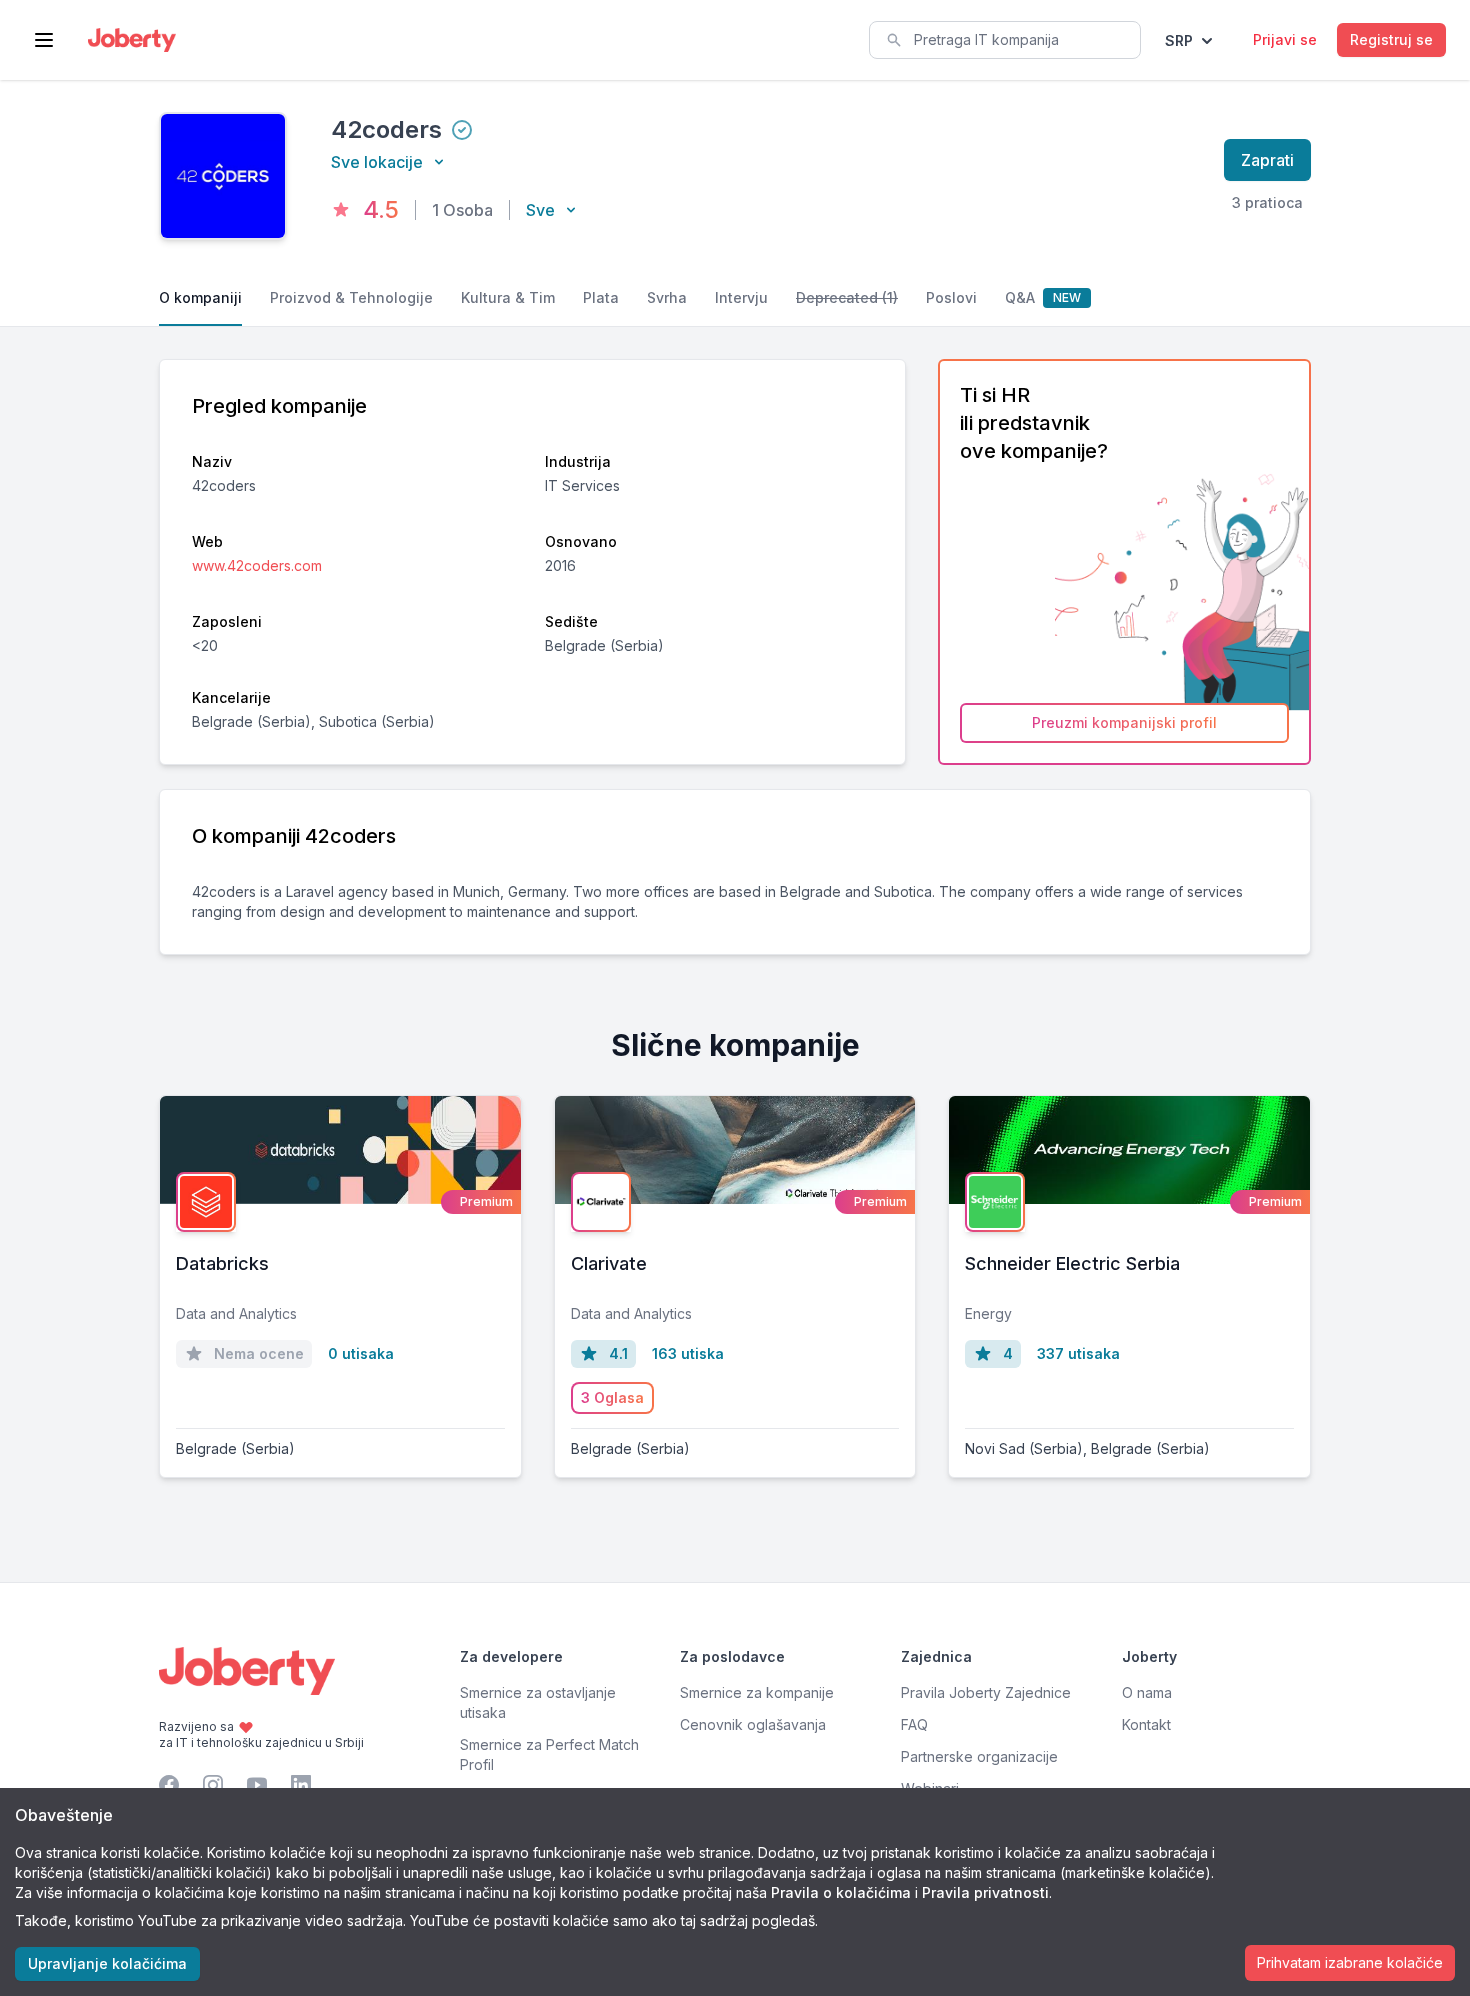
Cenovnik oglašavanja (753, 1724)
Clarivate (609, 1263)
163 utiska (688, 1353)
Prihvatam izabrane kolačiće (1350, 1962)
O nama (1147, 1692)
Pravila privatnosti (985, 1892)
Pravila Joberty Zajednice (986, 1692)
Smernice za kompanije (757, 1692)
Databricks (222, 1263)
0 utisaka (361, 1353)
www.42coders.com (257, 565)
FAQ (914, 1724)
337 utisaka (1078, 1353)
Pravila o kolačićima (841, 1892)
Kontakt (1146, 1724)
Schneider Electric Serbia (1072, 1263)
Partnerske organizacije (979, 1756)
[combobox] (1005, 40)
